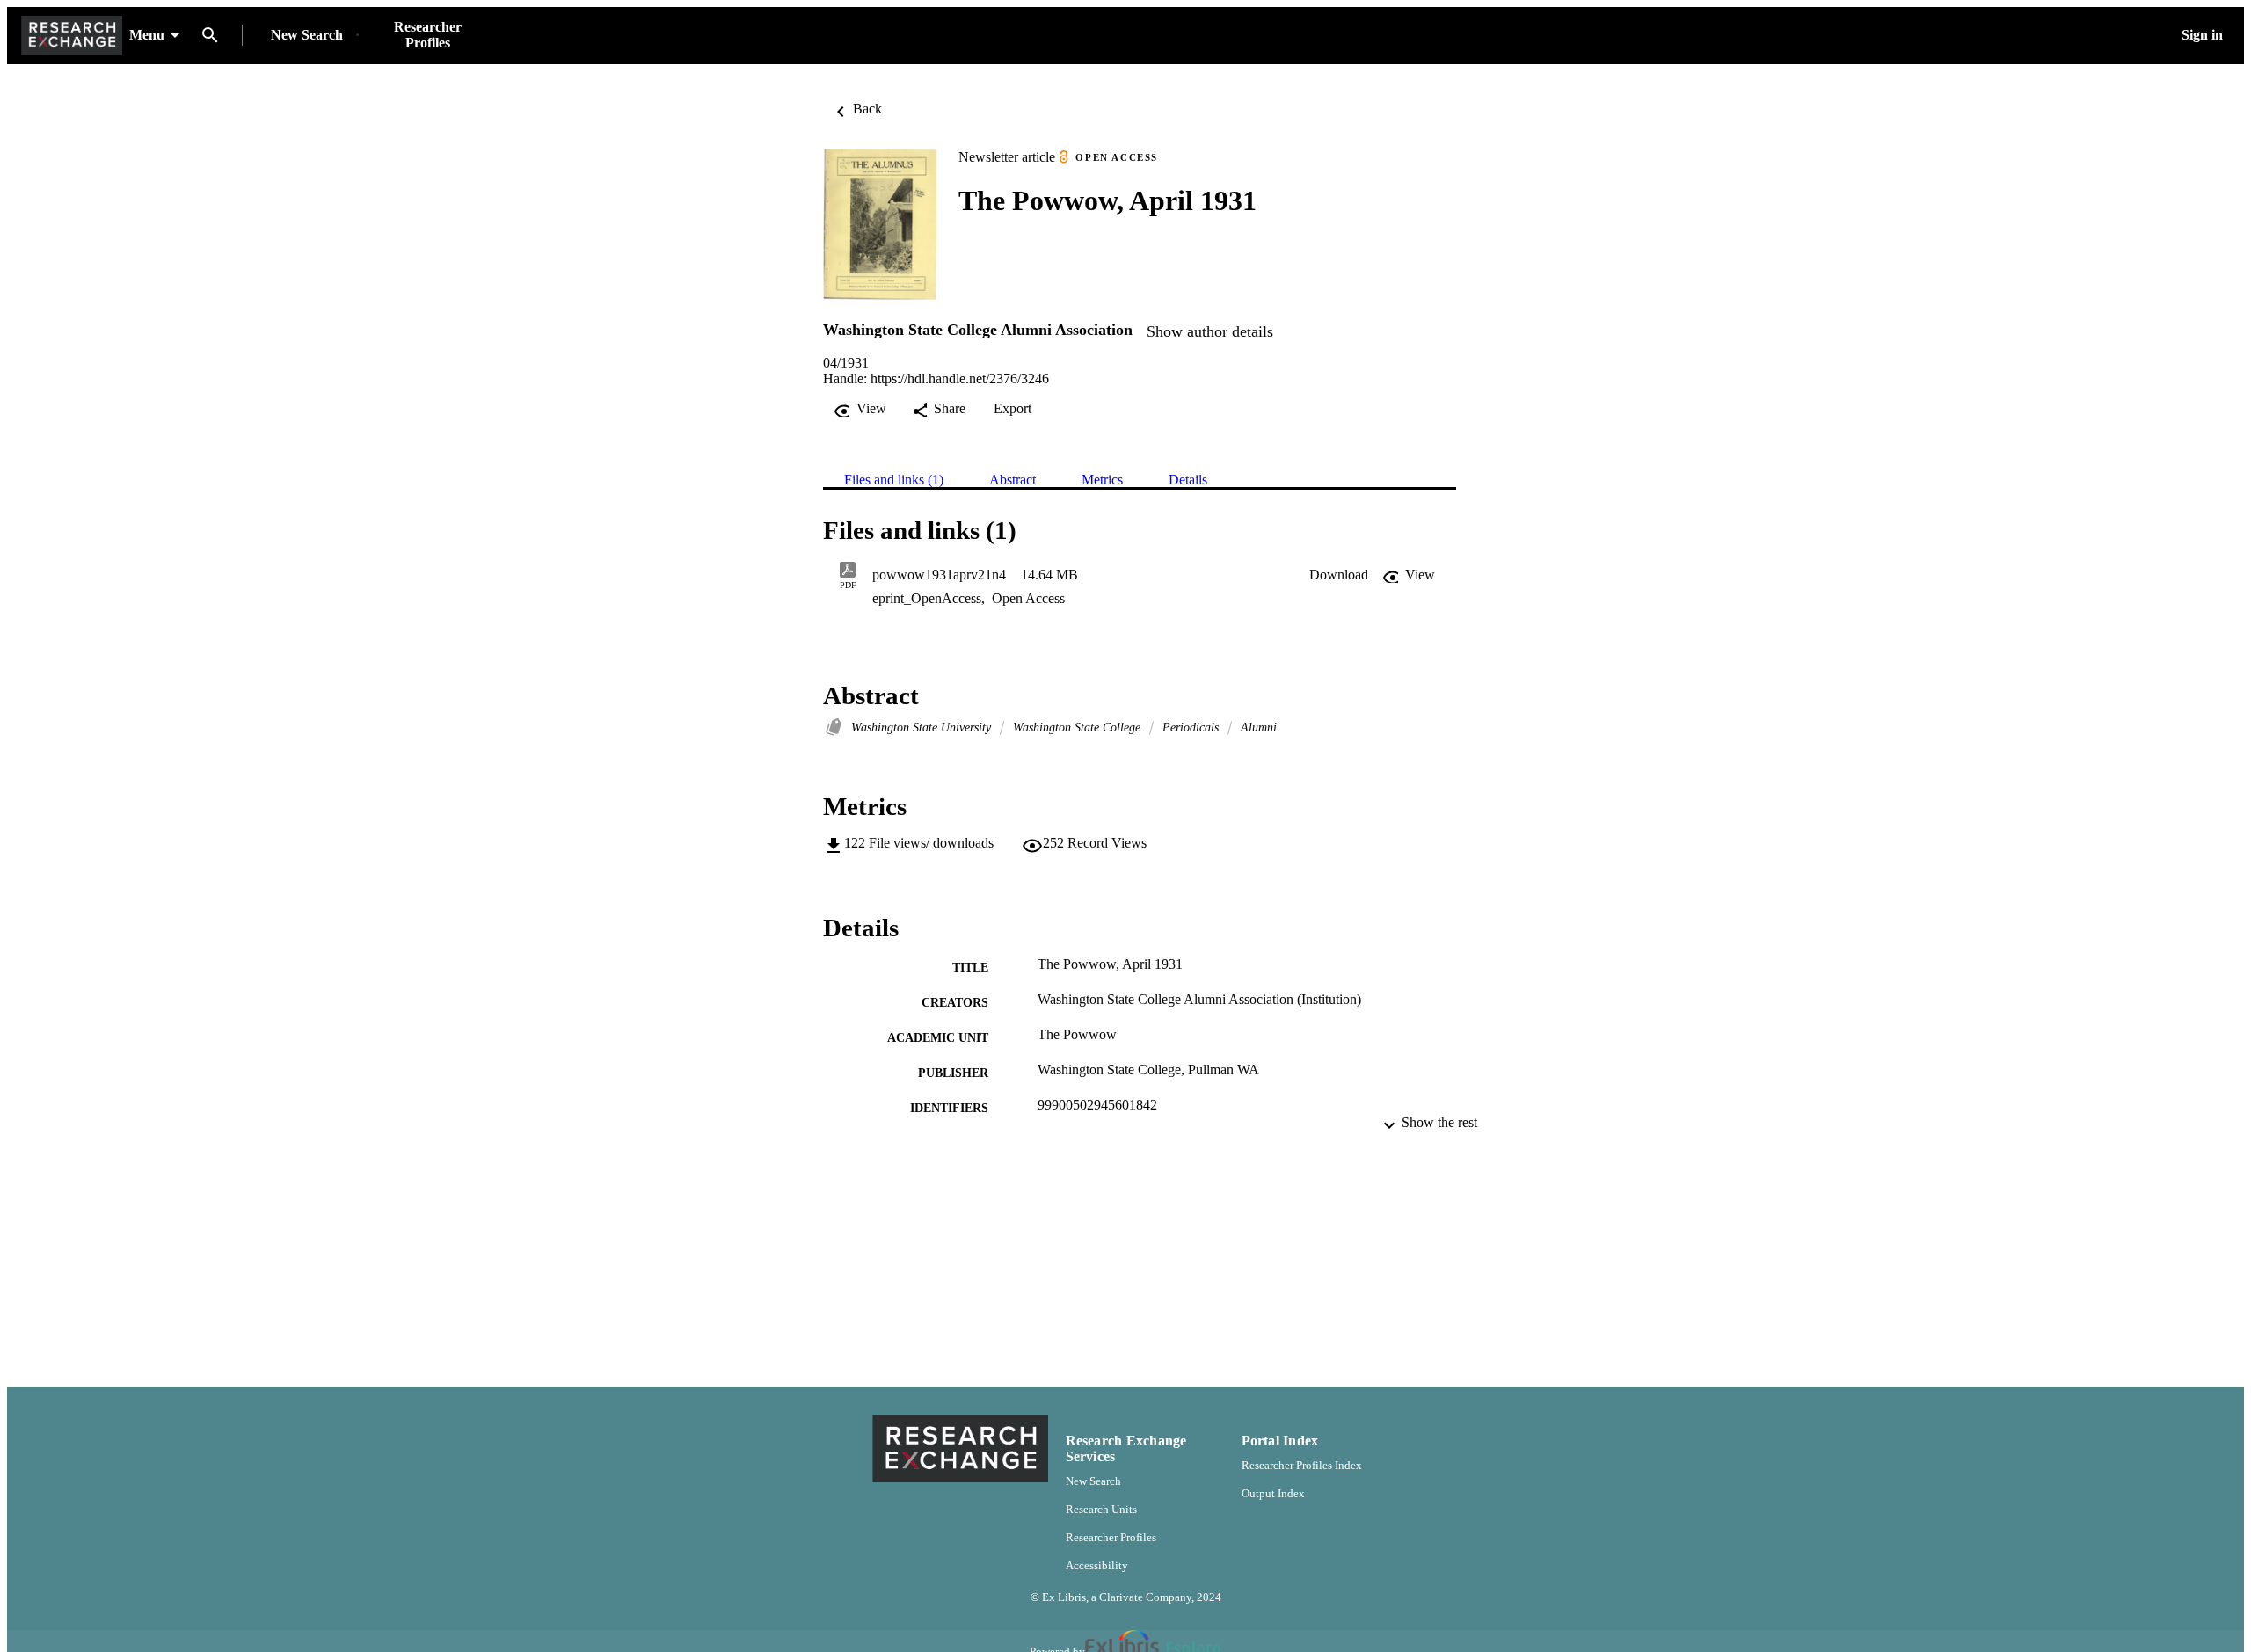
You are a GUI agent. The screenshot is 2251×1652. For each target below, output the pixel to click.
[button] (1339, 575)
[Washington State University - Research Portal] (72, 36)
